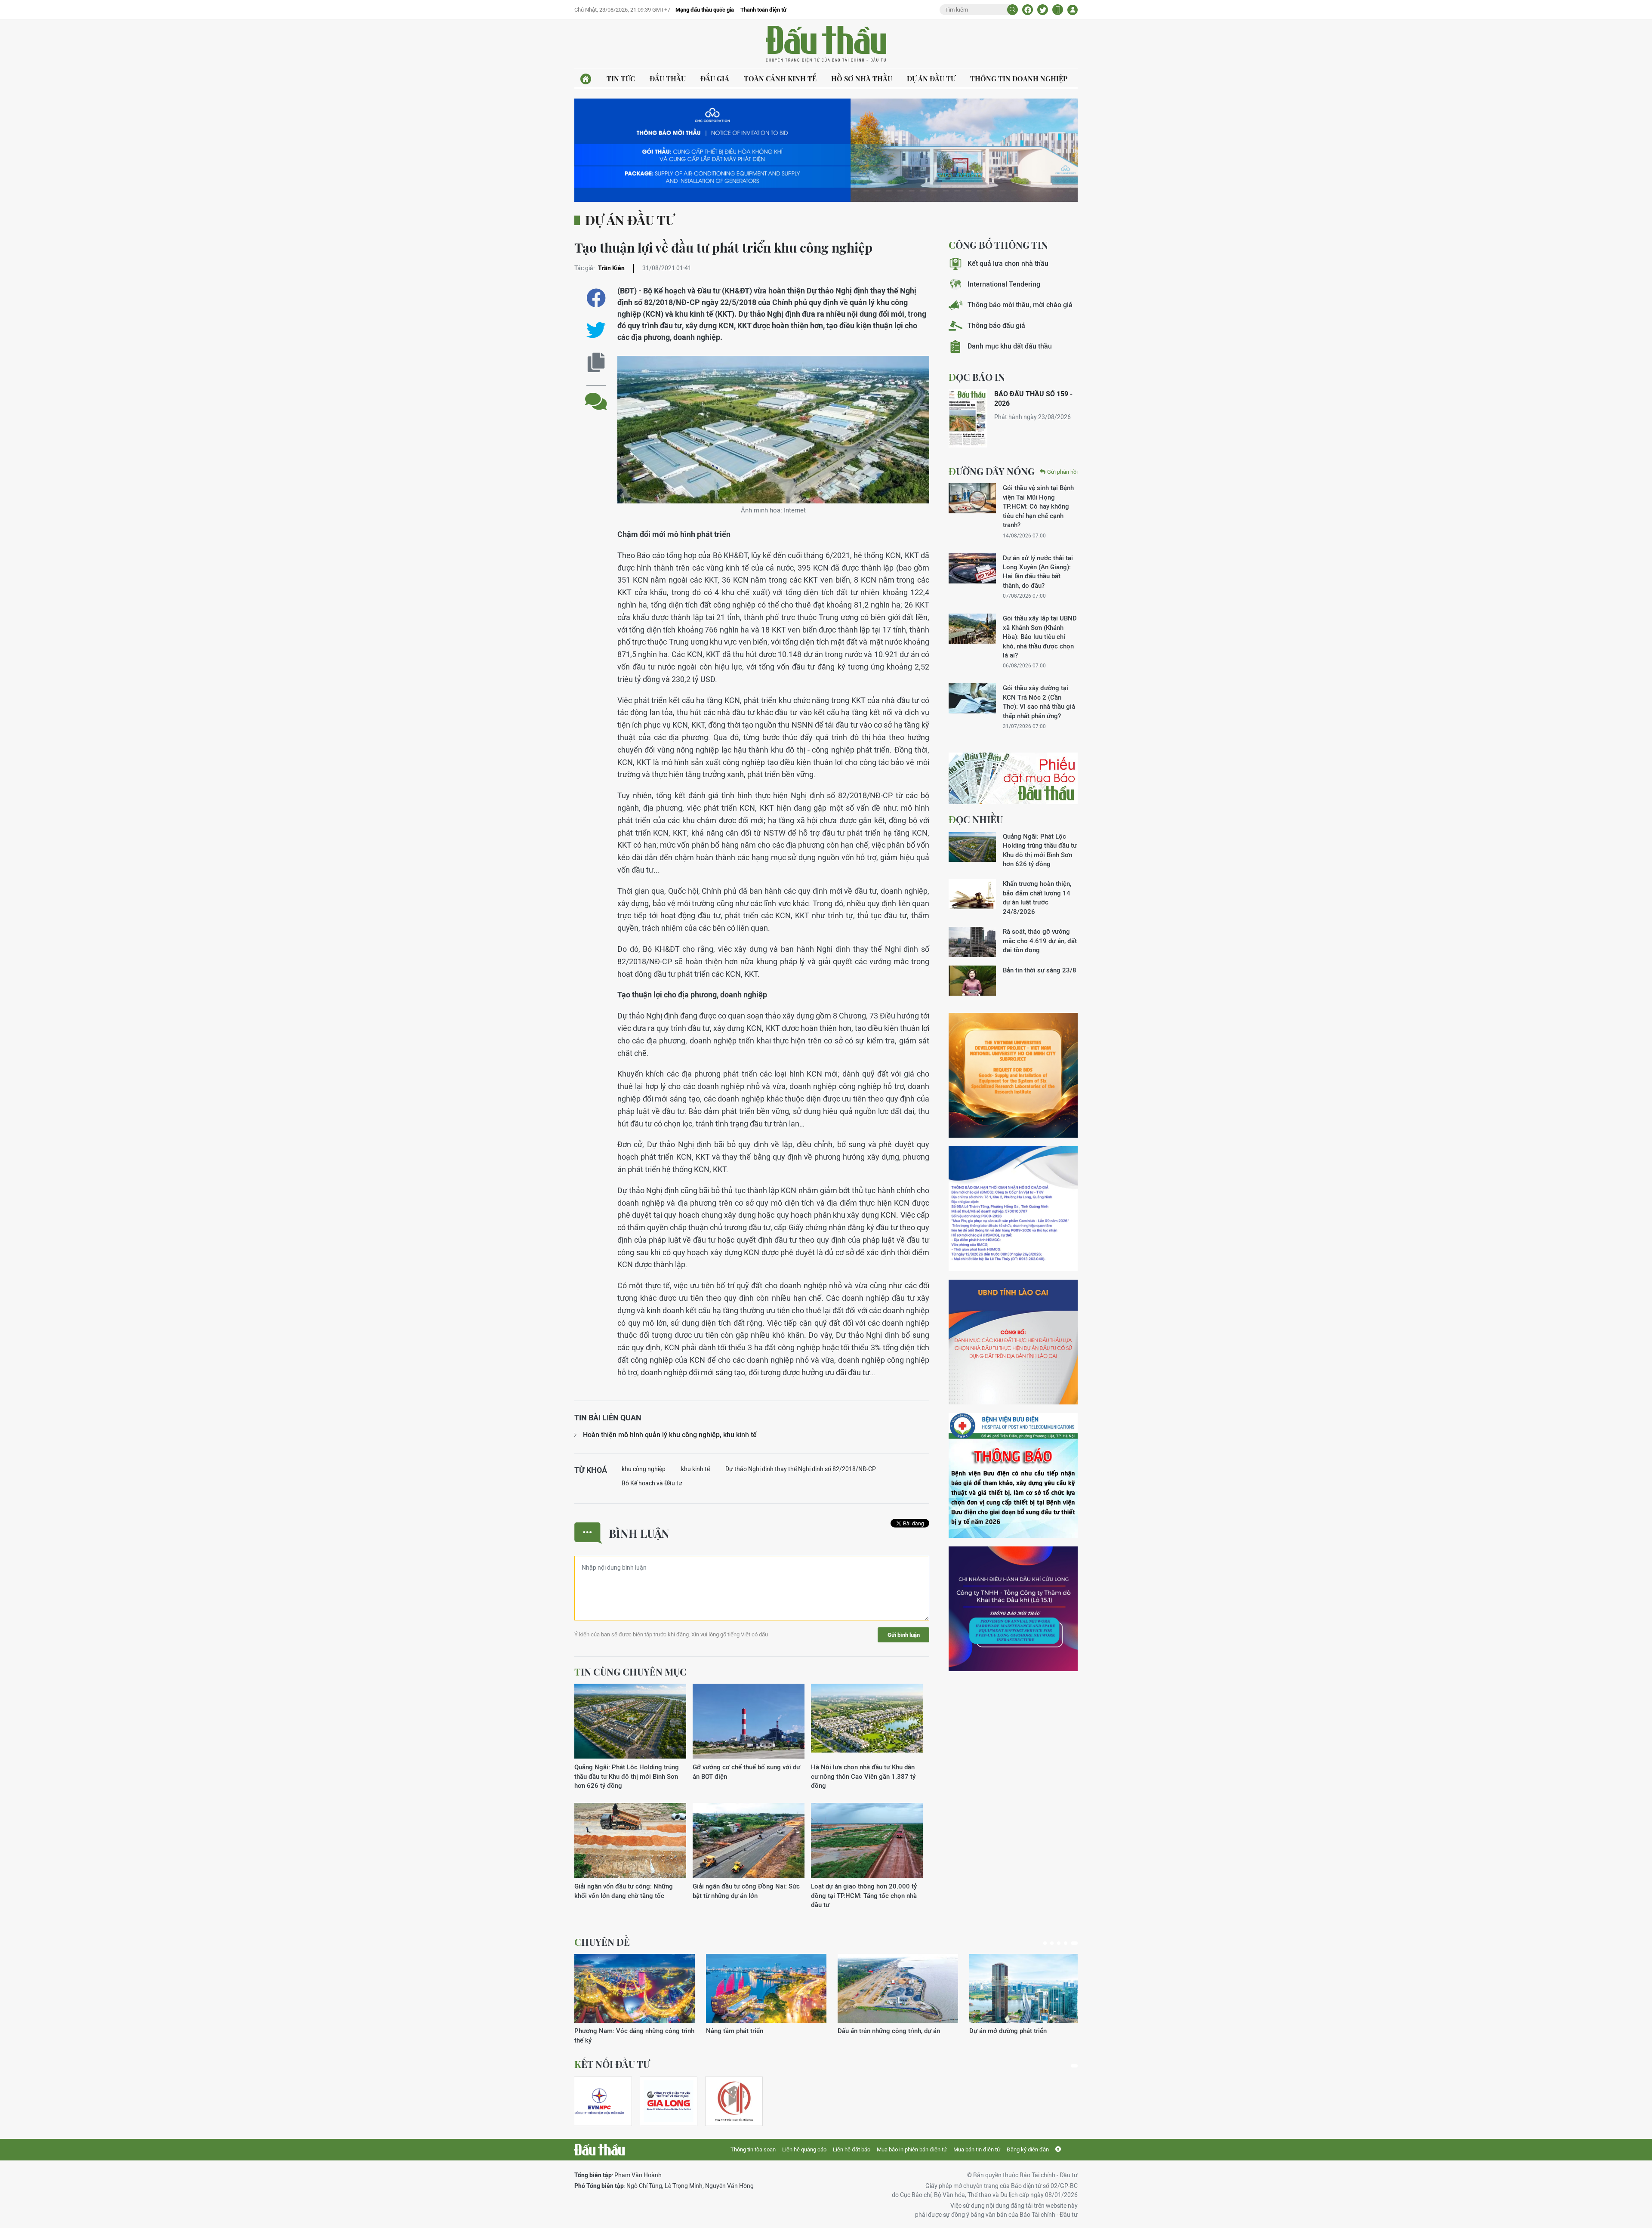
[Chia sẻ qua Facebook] (596, 298)
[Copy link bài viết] (596, 363)
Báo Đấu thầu (826, 44)
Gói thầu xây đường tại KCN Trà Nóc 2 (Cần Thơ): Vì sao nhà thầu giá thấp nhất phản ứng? (1039, 702)
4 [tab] (1069, 1943)
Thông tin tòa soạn (753, 2149)
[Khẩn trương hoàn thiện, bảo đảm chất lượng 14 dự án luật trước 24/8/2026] (972, 894)
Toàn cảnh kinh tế (780, 79)
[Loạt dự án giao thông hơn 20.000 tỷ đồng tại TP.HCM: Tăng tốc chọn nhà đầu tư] (867, 1841)
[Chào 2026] (1029, 1988)
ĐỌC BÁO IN (977, 377)
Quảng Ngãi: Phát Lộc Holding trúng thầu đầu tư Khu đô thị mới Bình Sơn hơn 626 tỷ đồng (627, 1776)
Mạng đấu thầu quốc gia (705, 10)
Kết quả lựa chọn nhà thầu (1008, 264)
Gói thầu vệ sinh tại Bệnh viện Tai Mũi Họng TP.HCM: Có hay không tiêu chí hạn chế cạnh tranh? (1038, 506)
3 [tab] (1062, 1943)
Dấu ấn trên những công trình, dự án (626, 2031)
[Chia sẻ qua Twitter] (596, 330)
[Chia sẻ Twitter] (1043, 10)
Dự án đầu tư (931, 79)
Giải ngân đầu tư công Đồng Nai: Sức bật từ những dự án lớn (746, 1891)
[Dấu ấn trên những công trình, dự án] (635, 1988)
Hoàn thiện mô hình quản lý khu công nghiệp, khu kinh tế (670, 1435)
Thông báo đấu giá (996, 326)
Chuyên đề (602, 1942)
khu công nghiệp (644, 1469)
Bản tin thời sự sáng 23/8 (1040, 970)
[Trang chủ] (586, 79)
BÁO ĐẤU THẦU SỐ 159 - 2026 (1033, 399)
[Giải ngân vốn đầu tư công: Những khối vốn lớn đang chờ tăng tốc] (630, 1841)
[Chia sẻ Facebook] (1028, 10)
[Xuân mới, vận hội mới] (898, 1988)
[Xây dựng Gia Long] (669, 2101)
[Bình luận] (596, 395)
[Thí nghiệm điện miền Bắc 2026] (599, 2101)
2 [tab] (1055, 1943)
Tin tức (621, 79)
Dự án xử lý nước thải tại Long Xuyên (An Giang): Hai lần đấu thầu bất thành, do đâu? (1038, 572)
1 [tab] (1047, 1943)
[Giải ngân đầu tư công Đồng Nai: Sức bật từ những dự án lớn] (749, 1841)
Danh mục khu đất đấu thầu (1010, 346)
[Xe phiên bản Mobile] (1058, 10)
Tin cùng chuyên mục (630, 1672)
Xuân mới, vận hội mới (870, 2031)
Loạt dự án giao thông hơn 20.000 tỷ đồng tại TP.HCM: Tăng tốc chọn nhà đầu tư (864, 1895)
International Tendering (1004, 284)
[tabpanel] (635, 1995)
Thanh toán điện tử (763, 10)
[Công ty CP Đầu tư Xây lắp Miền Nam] (734, 2101)
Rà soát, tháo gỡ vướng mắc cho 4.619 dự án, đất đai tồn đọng (1040, 941)
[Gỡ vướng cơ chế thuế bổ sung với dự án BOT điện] (749, 1721)
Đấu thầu (668, 79)
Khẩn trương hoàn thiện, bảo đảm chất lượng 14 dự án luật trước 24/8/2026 (1037, 897)
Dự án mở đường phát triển (745, 2031)
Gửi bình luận (904, 1635)
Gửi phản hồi (1062, 472)
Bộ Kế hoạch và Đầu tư (652, 1483)
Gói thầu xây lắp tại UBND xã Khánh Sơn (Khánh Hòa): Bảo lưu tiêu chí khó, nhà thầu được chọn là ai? (1040, 637)
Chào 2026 (985, 2031)
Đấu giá (715, 79)
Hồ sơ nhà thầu (862, 79)
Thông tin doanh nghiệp (1019, 79)
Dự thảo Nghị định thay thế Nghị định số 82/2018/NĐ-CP (801, 1469)
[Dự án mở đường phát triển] (766, 1988)
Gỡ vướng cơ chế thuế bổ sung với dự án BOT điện (746, 1771)
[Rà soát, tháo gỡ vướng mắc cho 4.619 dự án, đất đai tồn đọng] (972, 942)
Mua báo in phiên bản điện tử (912, 2149)
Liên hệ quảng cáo (804, 2149)
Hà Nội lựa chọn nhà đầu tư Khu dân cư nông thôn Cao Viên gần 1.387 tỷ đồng (863, 1776)
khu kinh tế (695, 1469)
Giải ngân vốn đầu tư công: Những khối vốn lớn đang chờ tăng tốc (624, 1891)
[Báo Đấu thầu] (599, 2150)
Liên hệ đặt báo (852, 2149)
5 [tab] (1076, 1943)
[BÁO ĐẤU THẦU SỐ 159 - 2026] (968, 418)
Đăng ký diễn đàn (1028, 2149)
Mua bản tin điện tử (977, 2149)
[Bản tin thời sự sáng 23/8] (972, 981)
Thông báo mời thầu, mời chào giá (1020, 305)
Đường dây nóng (992, 471)
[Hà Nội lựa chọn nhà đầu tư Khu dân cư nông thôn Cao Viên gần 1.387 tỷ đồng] (867, 1721)
